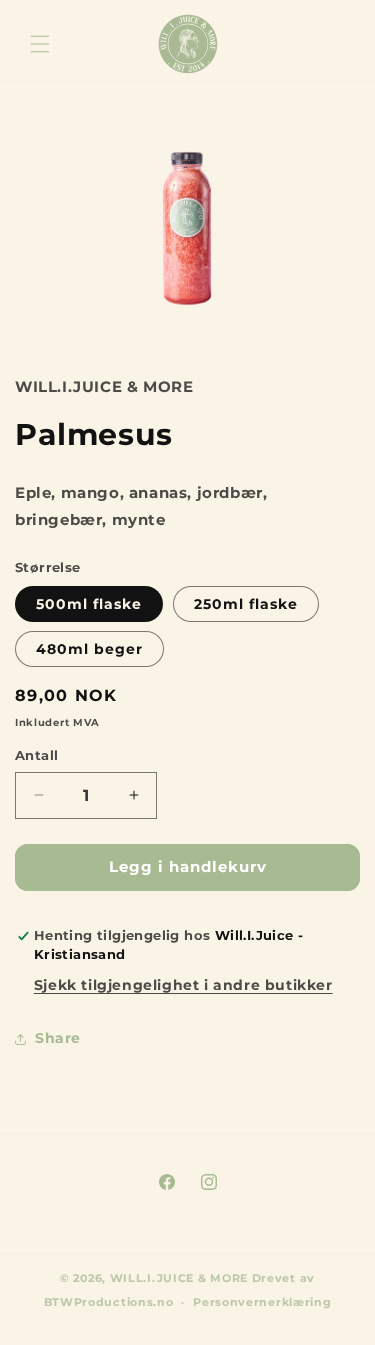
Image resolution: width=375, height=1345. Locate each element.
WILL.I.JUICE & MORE (179, 1278)
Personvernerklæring (262, 1302)
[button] (40, 44)
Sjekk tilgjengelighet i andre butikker (183, 985)
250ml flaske (246, 604)
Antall (36, 755)
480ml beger (89, 649)
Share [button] (58, 1038)
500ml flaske (89, 604)
